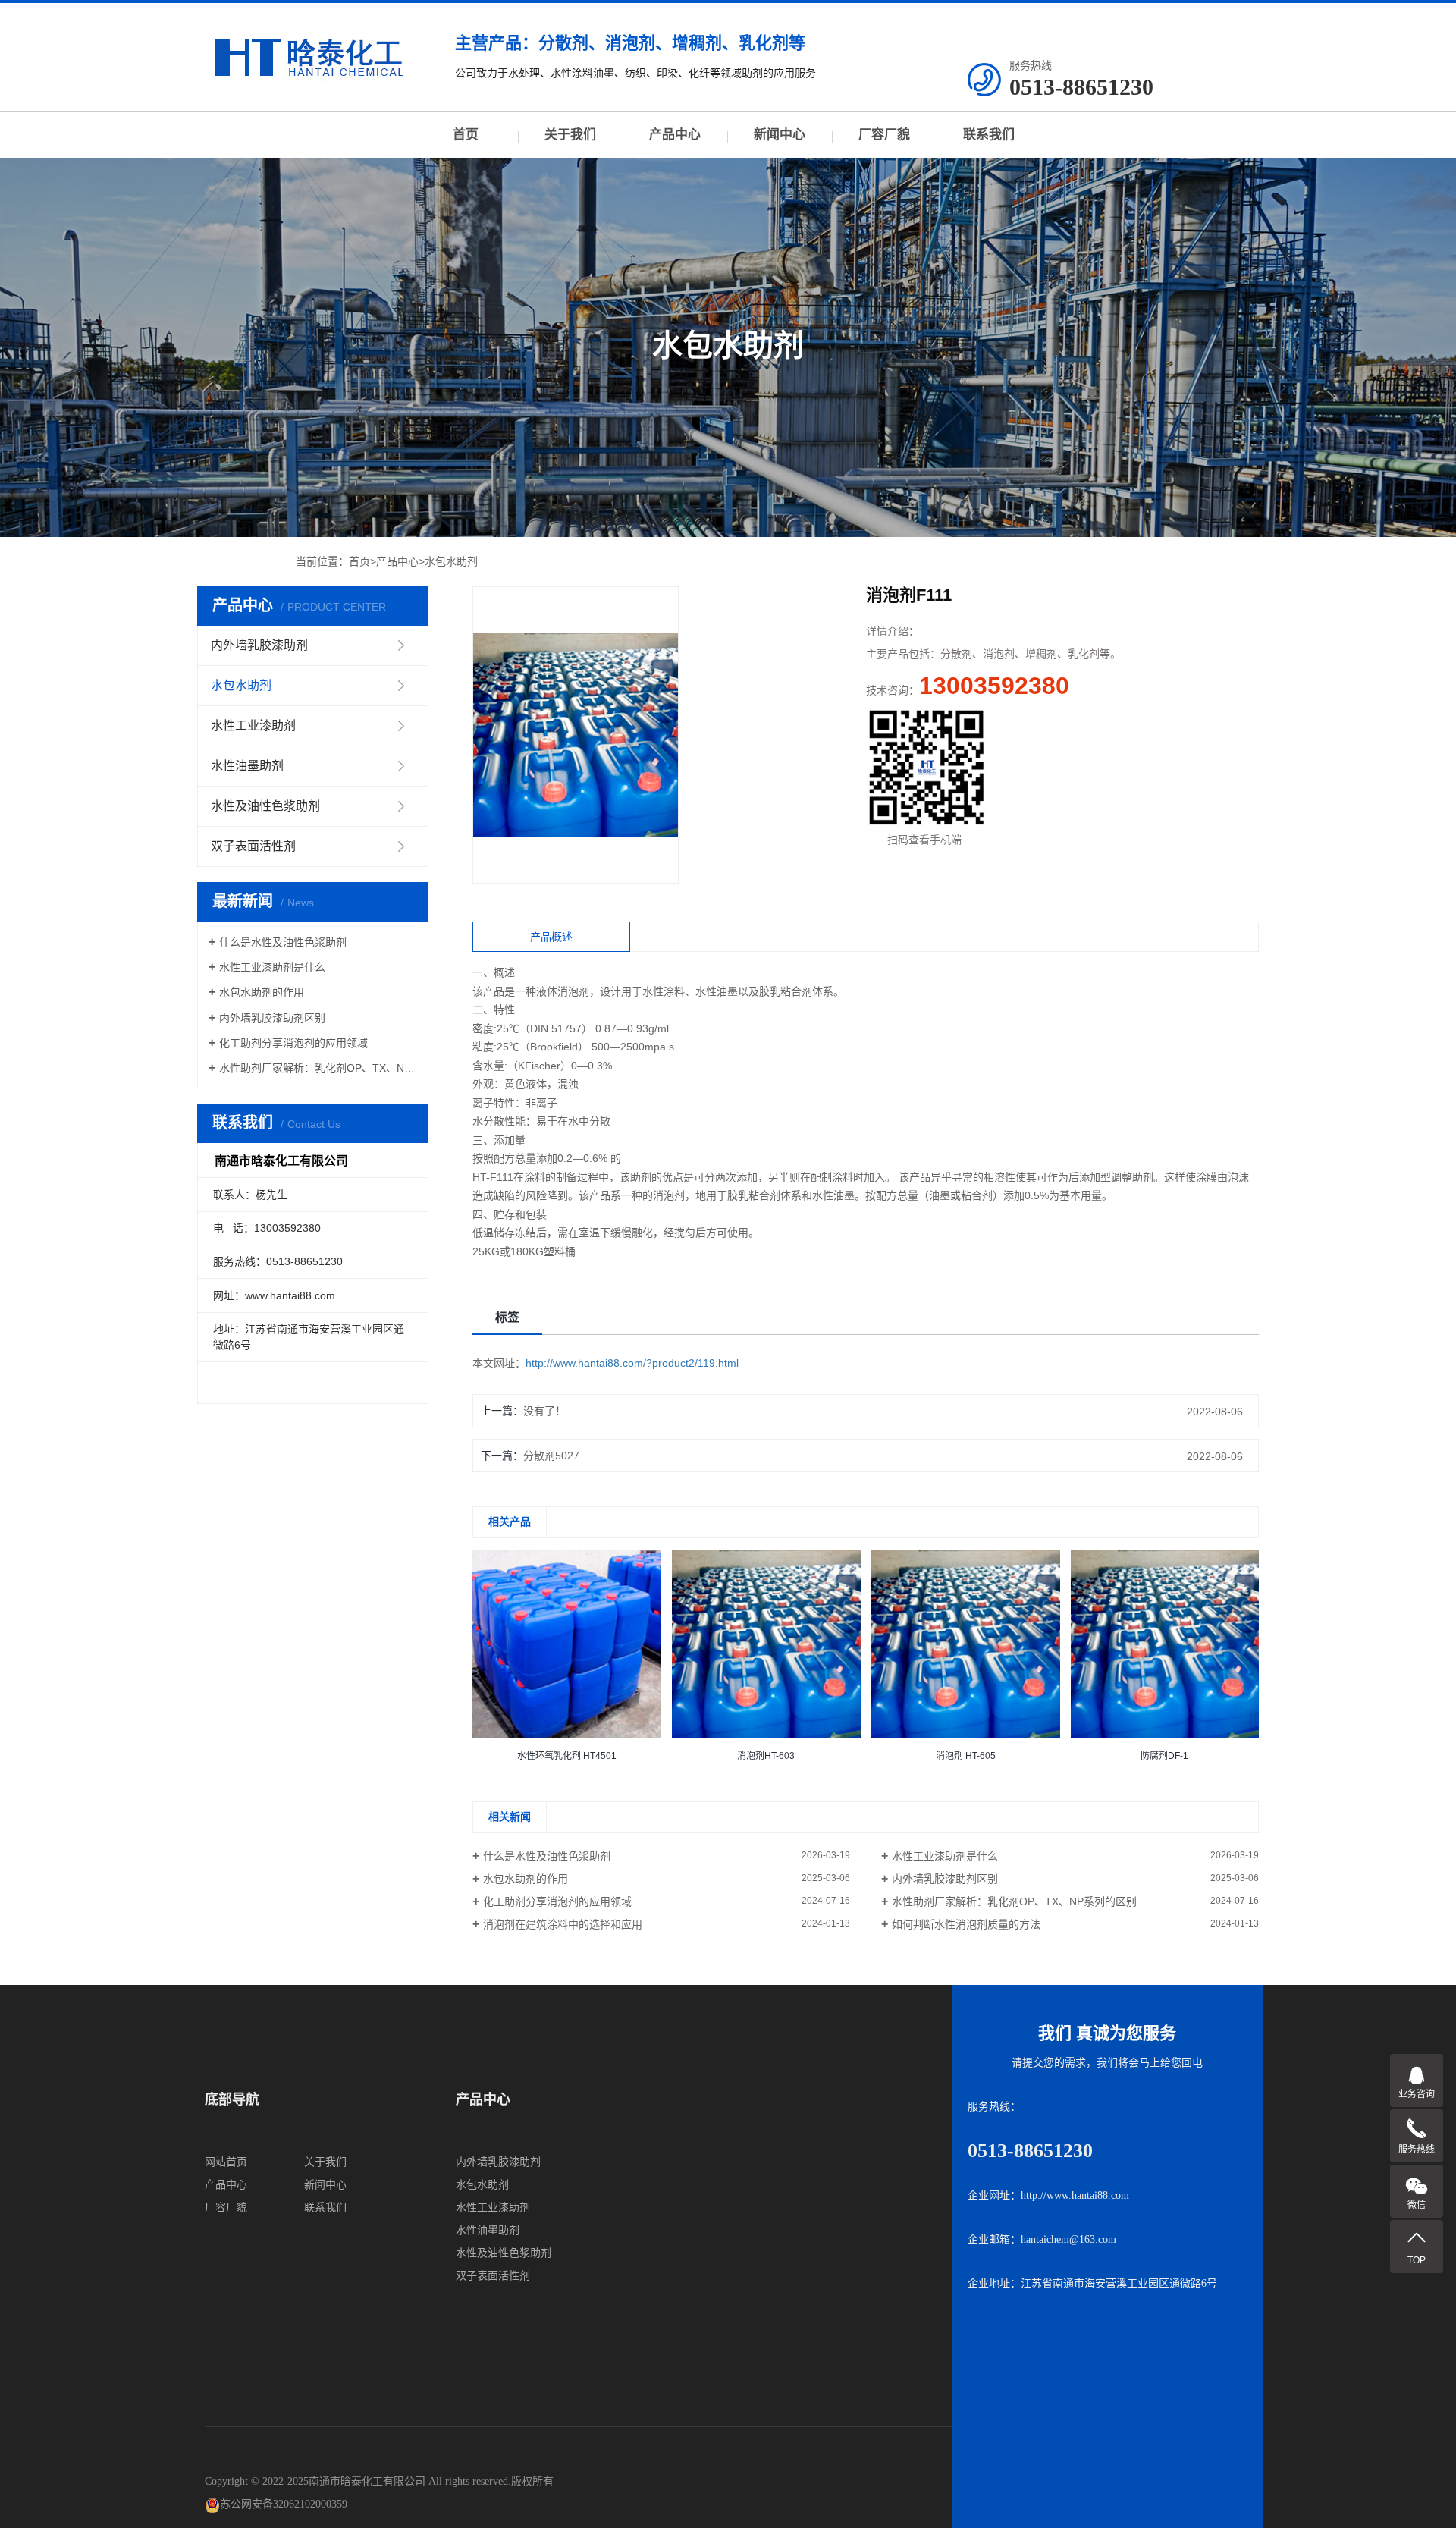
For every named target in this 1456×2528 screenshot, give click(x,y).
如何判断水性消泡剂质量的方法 (966, 1924)
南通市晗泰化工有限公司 (367, 2481)
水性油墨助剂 (247, 766)
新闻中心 (780, 135)
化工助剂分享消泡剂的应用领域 (293, 1043)
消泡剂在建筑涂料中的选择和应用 (563, 1924)
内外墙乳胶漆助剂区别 (272, 1018)
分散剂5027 (551, 1456)
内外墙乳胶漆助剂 (259, 645)
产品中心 (675, 135)
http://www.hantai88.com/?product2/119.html (632, 1363)
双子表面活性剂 (253, 846)
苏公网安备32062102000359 (284, 2504)
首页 (466, 135)
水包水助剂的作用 (262, 992)
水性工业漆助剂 (253, 725)
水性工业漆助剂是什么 (272, 967)
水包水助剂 (451, 561)
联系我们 (989, 135)
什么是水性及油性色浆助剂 (283, 942)
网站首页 (226, 2162)
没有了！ (544, 1411)
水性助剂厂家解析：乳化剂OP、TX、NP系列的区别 (318, 1068)
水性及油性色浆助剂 (265, 806)
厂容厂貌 (884, 135)
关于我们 (570, 135)
